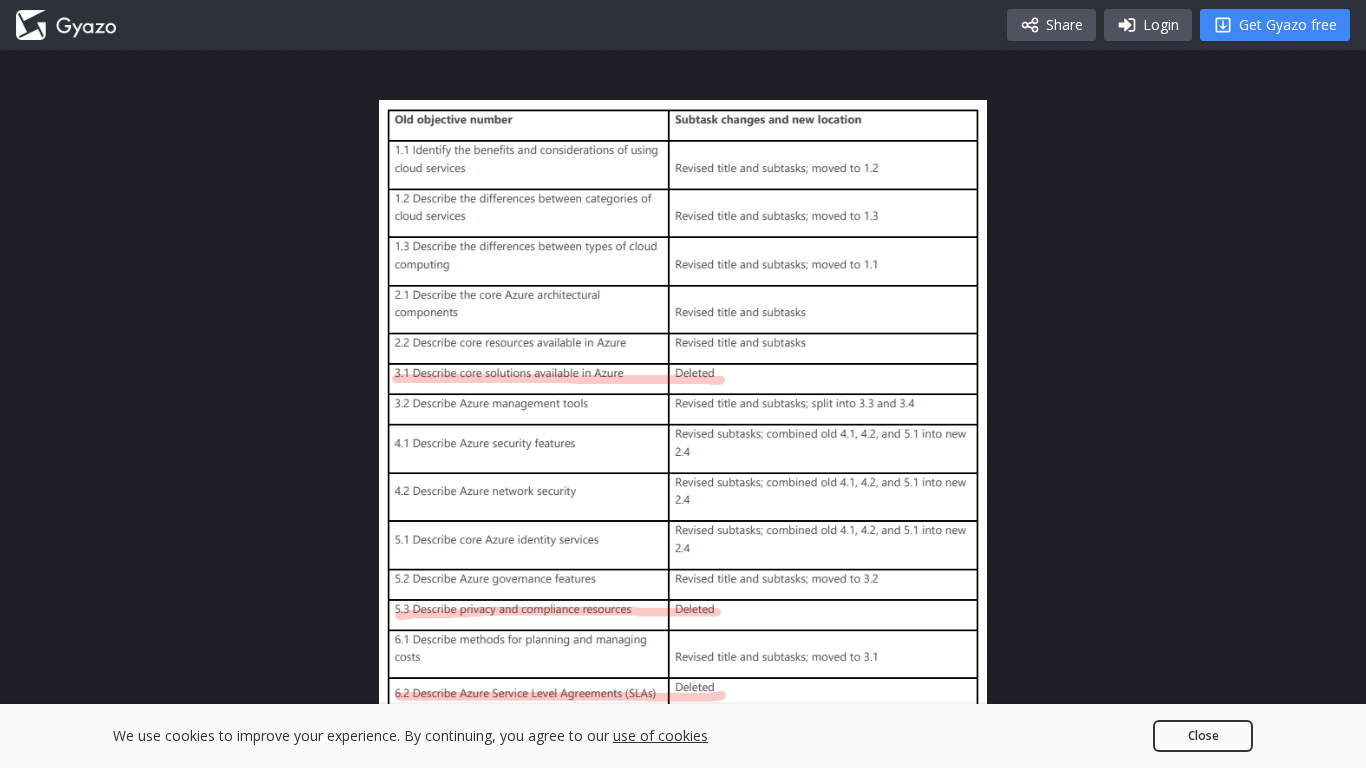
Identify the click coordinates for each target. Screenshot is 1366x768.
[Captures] (66, 25)
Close (1203, 735)
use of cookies (660, 735)
